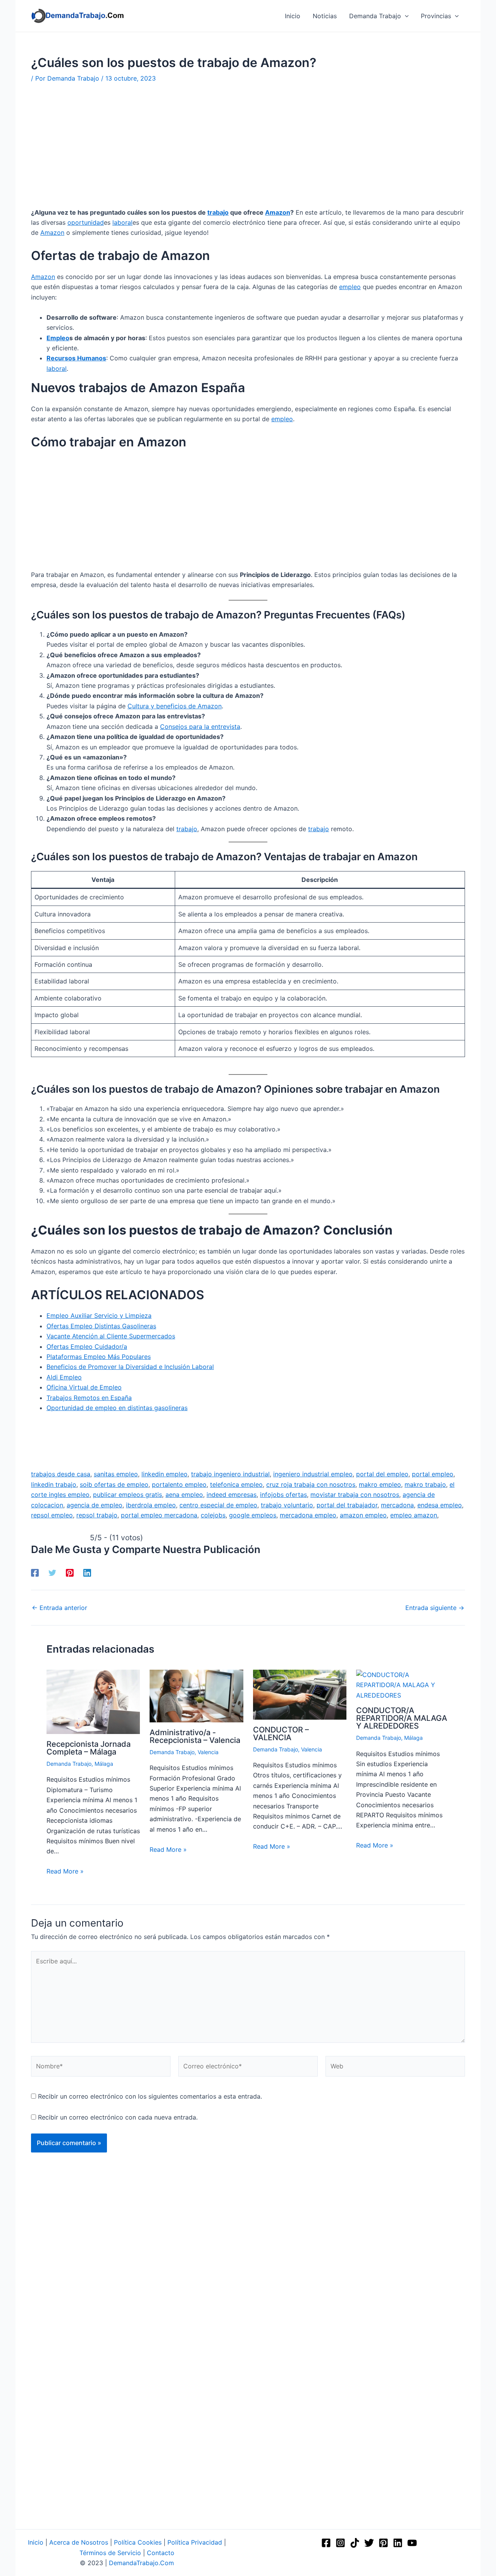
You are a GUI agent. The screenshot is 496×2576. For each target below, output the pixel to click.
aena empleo (184, 1495)
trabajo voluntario (287, 1505)
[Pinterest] (70, 1573)
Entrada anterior (59, 1608)
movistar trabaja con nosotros (355, 1495)
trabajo (218, 212)
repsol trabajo (97, 1515)
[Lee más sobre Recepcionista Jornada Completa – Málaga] (93, 1701)
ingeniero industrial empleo (313, 1474)
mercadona (397, 1505)
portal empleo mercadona (159, 1515)
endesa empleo (440, 1505)
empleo (350, 287)
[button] (405, 16)
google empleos (253, 1515)
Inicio (36, 2542)
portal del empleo (382, 1474)
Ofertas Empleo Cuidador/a (87, 1347)
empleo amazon (414, 1515)
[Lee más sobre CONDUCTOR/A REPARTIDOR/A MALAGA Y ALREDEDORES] (403, 1684)
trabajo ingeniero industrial (230, 1474)
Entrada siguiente (435, 1608)
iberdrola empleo (151, 1505)
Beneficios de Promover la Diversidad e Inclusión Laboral (130, 1367)
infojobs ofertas (283, 1495)
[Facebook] (35, 1573)
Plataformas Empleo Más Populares (99, 1357)
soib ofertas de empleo (114, 1484)
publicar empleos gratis (127, 1495)
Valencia (208, 1752)
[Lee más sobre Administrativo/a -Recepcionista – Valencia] (196, 1695)
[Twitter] (52, 1573)
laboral (122, 222)
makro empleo (380, 1484)
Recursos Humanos (76, 358)
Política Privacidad (195, 2542)
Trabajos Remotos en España (89, 1398)
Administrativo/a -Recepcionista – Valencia (195, 1736)
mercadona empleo (308, 1515)
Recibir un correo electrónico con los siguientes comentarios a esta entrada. (150, 2096)
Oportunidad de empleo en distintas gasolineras (117, 1408)
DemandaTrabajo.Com (141, 2563)
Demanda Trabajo (69, 1764)
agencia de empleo (95, 1505)
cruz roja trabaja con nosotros (311, 1484)
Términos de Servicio (110, 2553)
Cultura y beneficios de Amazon (175, 706)
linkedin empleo (164, 1474)
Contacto (161, 2553)
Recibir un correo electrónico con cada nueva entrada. (118, 2117)
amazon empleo (363, 1515)
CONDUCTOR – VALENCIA (281, 1734)
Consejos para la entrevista (200, 727)
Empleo (58, 338)
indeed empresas (232, 1495)
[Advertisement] (248, 150)
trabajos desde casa (61, 1474)
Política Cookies (138, 2542)
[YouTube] (412, 2543)
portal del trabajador (347, 1505)
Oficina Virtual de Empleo (84, 1387)
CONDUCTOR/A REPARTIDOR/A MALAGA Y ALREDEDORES (402, 1718)
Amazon (278, 212)
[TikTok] (355, 2543)
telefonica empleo (236, 1484)
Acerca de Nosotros (79, 2542)
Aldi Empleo (64, 1377)
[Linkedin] (87, 1573)
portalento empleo (179, 1484)
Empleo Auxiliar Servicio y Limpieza (99, 1316)
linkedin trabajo (54, 1484)
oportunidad (86, 222)
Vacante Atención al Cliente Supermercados (111, 1336)
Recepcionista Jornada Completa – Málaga (89, 1748)
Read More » (65, 1871)
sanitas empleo (116, 1474)
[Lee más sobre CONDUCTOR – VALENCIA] (300, 1694)
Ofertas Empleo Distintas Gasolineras (101, 1326)
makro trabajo (425, 1484)
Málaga (104, 1764)
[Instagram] (340, 2543)
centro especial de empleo (218, 1505)
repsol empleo (52, 1515)
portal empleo (433, 1474)
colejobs (213, 1515)
